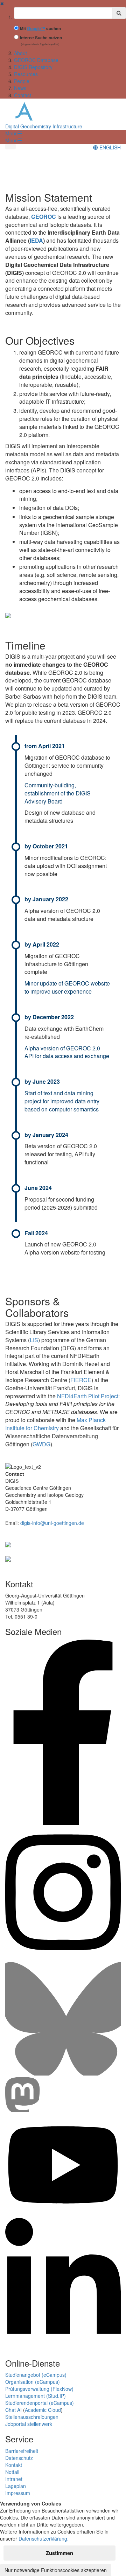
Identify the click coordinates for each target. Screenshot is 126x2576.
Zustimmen (59, 2553)
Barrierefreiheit (22, 2451)
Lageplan (16, 2486)
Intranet (14, 2479)
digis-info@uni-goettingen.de (52, 1523)
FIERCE (81, 1380)
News (20, 88)
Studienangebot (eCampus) (36, 2375)
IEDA (36, 240)
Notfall (12, 2472)
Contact (23, 95)
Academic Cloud (43, 2410)
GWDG (41, 1444)
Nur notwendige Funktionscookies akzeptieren (56, 2570)
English (109, 147)
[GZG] (8, 1544)
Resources (26, 74)
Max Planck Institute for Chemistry (55, 1424)
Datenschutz (19, 2458)
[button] (14, 133)
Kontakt (14, 2465)
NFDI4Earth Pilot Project (88, 1396)
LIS (34, 1340)
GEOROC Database (36, 60)
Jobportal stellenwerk (29, 2424)
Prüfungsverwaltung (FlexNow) (39, 2389)
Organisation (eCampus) (33, 2382)
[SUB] (8, 1558)
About (20, 53)
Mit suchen (40, 29)
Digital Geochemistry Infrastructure (44, 126)
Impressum (18, 2493)
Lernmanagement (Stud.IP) (36, 2396)
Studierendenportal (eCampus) (40, 2403)
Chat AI (13, 2410)
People (22, 81)
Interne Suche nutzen (41, 38)
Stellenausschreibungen (32, 2417)
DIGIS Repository (33, 67)
